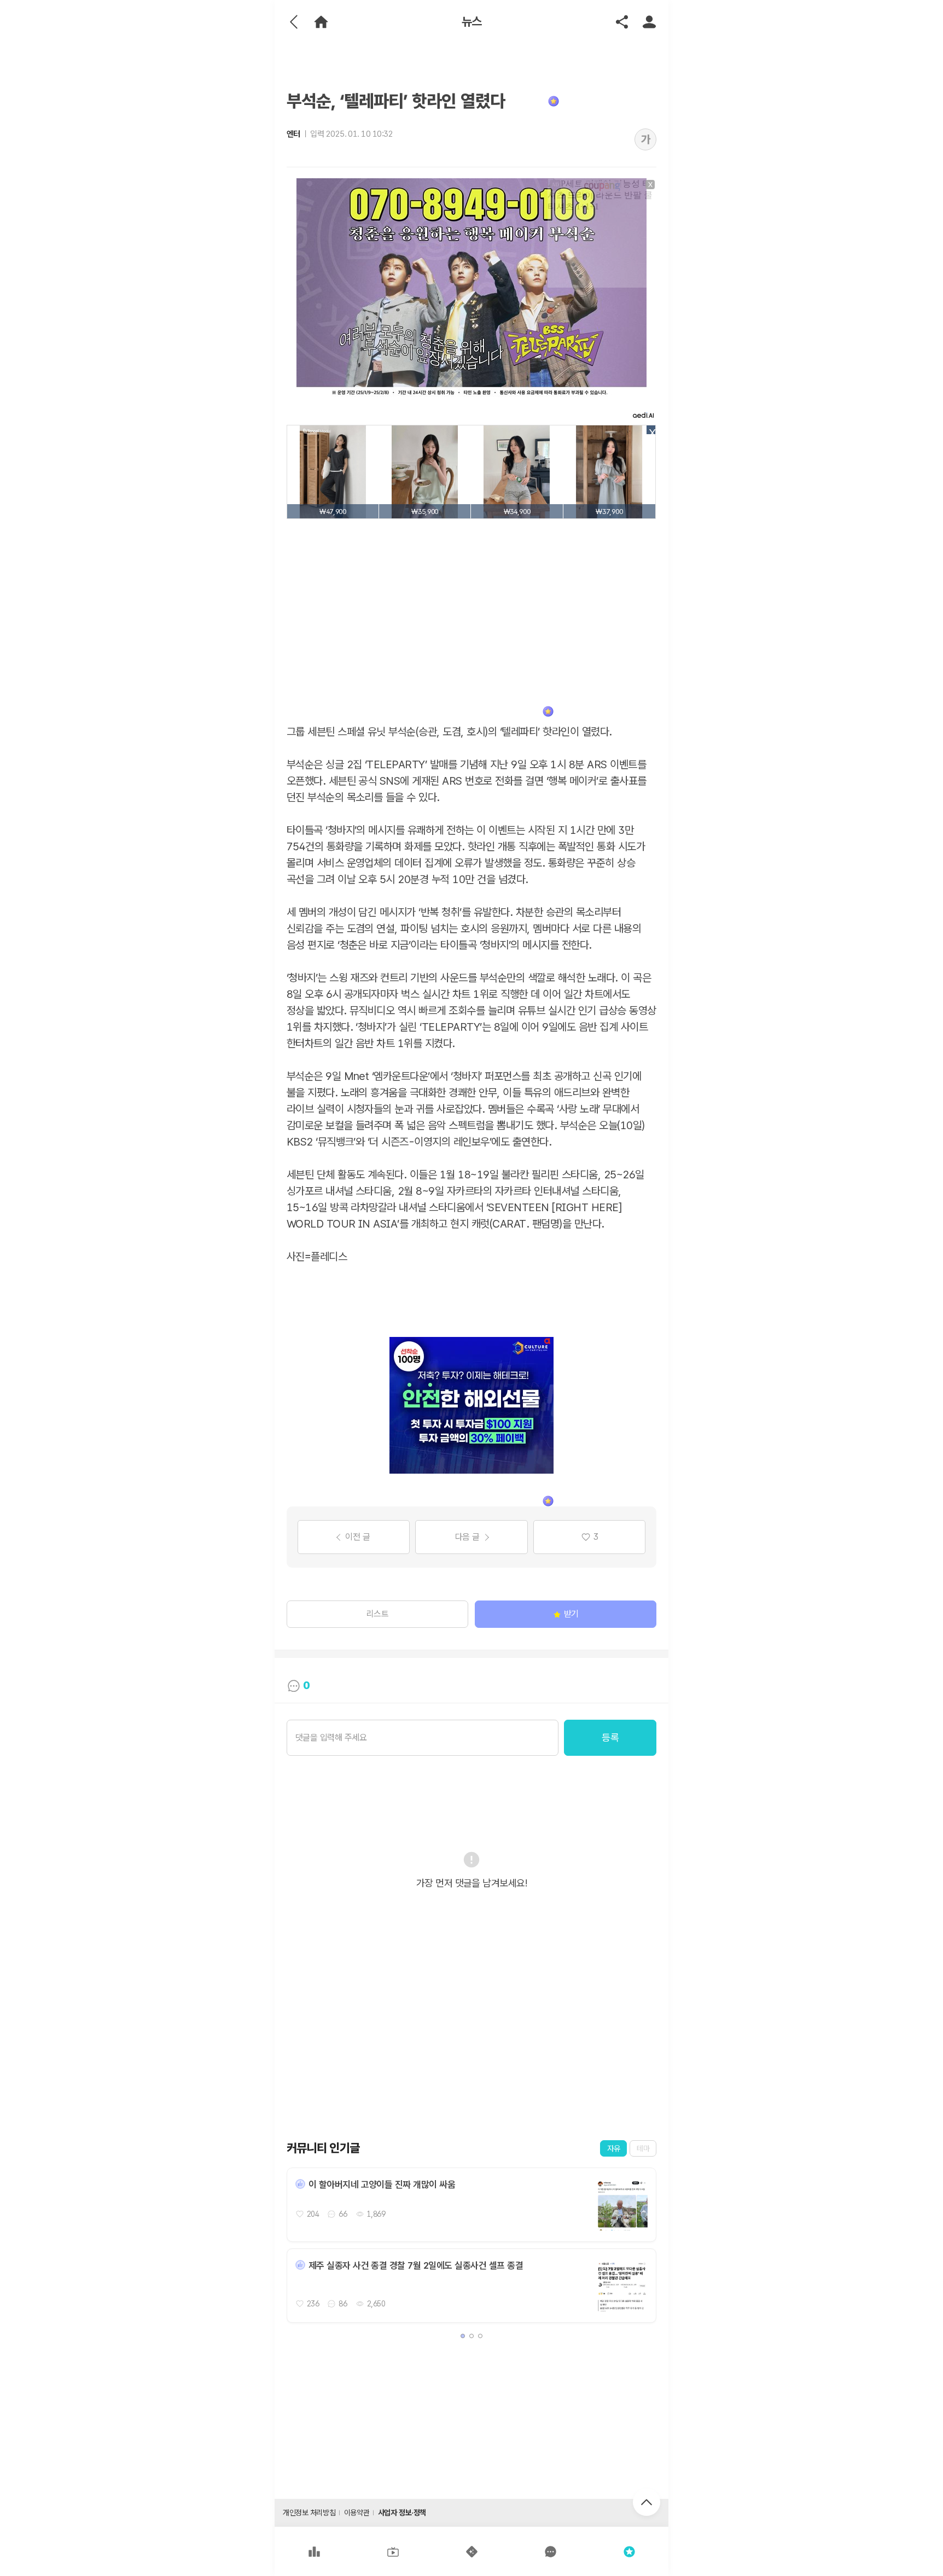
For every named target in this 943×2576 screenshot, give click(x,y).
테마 (643, 2148)
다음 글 (467, 1537)
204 (313, 2214)
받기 (571, 1614)
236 (313, 2304)
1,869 (376, 2214)
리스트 (378, 1614)
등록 (610, 1737)
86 (343, 2304)
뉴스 (472, 22)
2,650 (376, 2304)
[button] (463, 2336)
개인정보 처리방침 (309, 2513)
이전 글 (357, 1537)
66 (343, 2214)
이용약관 (357, 2513)
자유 (613, 2148)
